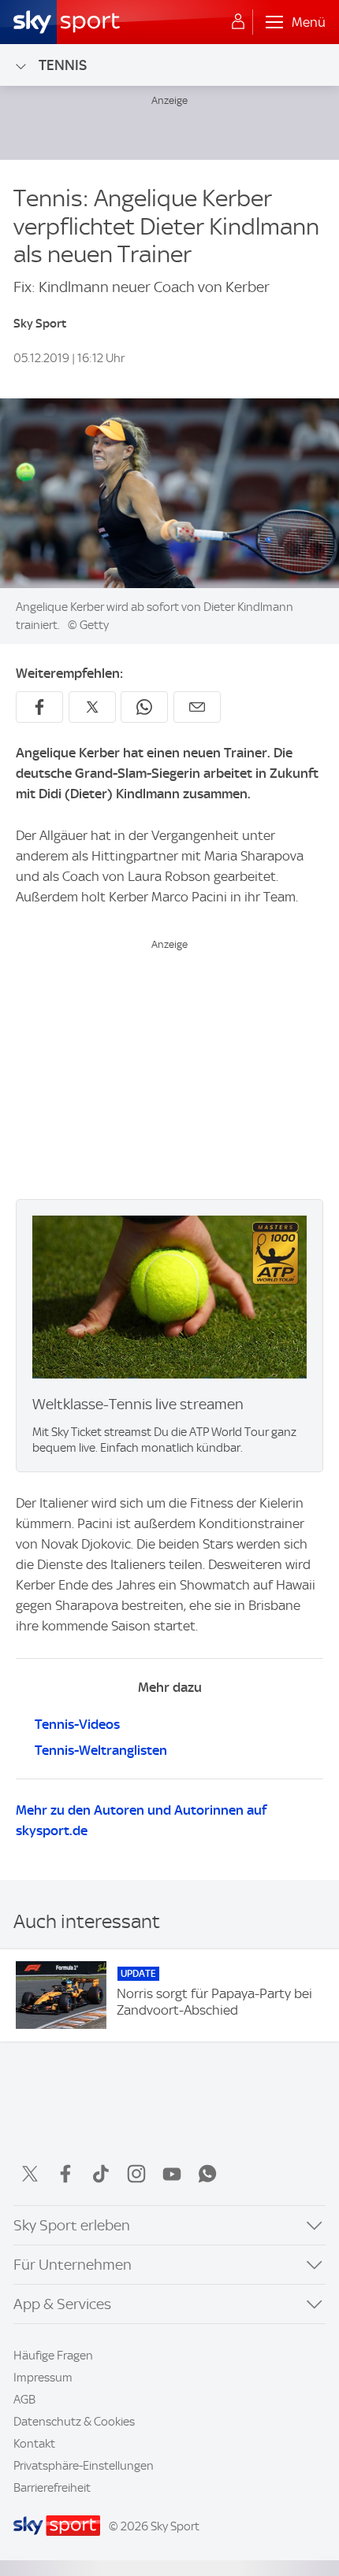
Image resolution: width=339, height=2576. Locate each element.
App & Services (62, 2304)
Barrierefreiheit (52, 2488)
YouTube (172, 2174)
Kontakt (34, 2444)
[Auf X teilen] (92, 707)
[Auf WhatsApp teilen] (144, 707)
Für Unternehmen (73, 2265)
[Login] (238, 22)
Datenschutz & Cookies (74, 2422)
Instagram (136, 2174)
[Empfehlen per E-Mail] (197, 707)
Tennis (63, 65)
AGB (24, 2400)
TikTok (101, 2174)
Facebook (65, 2174)
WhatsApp (207, 2174)
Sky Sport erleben (72, 2225)
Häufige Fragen (53, 2356)
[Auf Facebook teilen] (39, 707)
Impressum (43, 2378)
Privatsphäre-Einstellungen (84, 2466)
